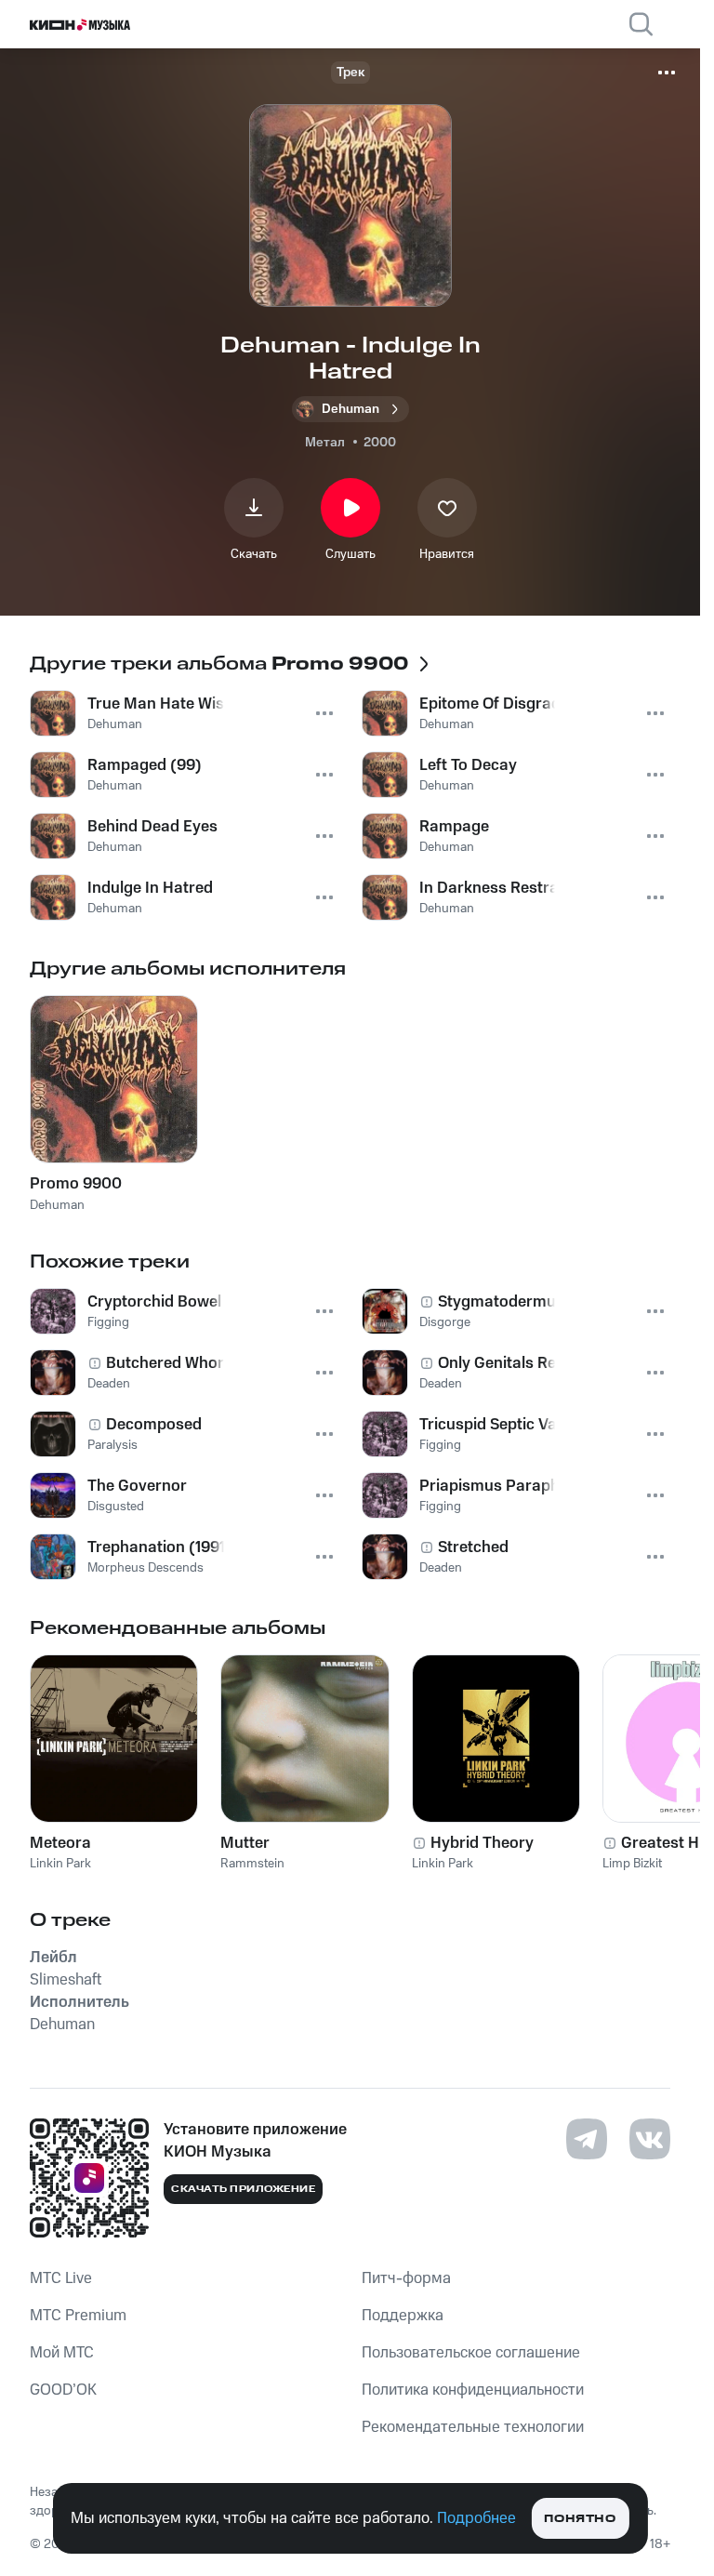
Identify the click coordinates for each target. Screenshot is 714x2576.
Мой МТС (62, 2353)
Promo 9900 (76, 1184)
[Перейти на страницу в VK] (650, 2139)
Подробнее (476, 2518)
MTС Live (61, 2278)
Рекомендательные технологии (473, 2427)
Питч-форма (406, 2278)
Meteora (60, 1843)
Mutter (245, 1843)
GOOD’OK (63, 2390)
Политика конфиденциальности (473, 2390)
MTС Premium (78, 2316)
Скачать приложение (243, 2189)
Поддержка (403, 2316)
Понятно (580, 2519)
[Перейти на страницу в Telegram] (587, 2139)
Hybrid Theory (482, 1843)
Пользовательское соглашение (471, 2353)
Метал (325, 443)
